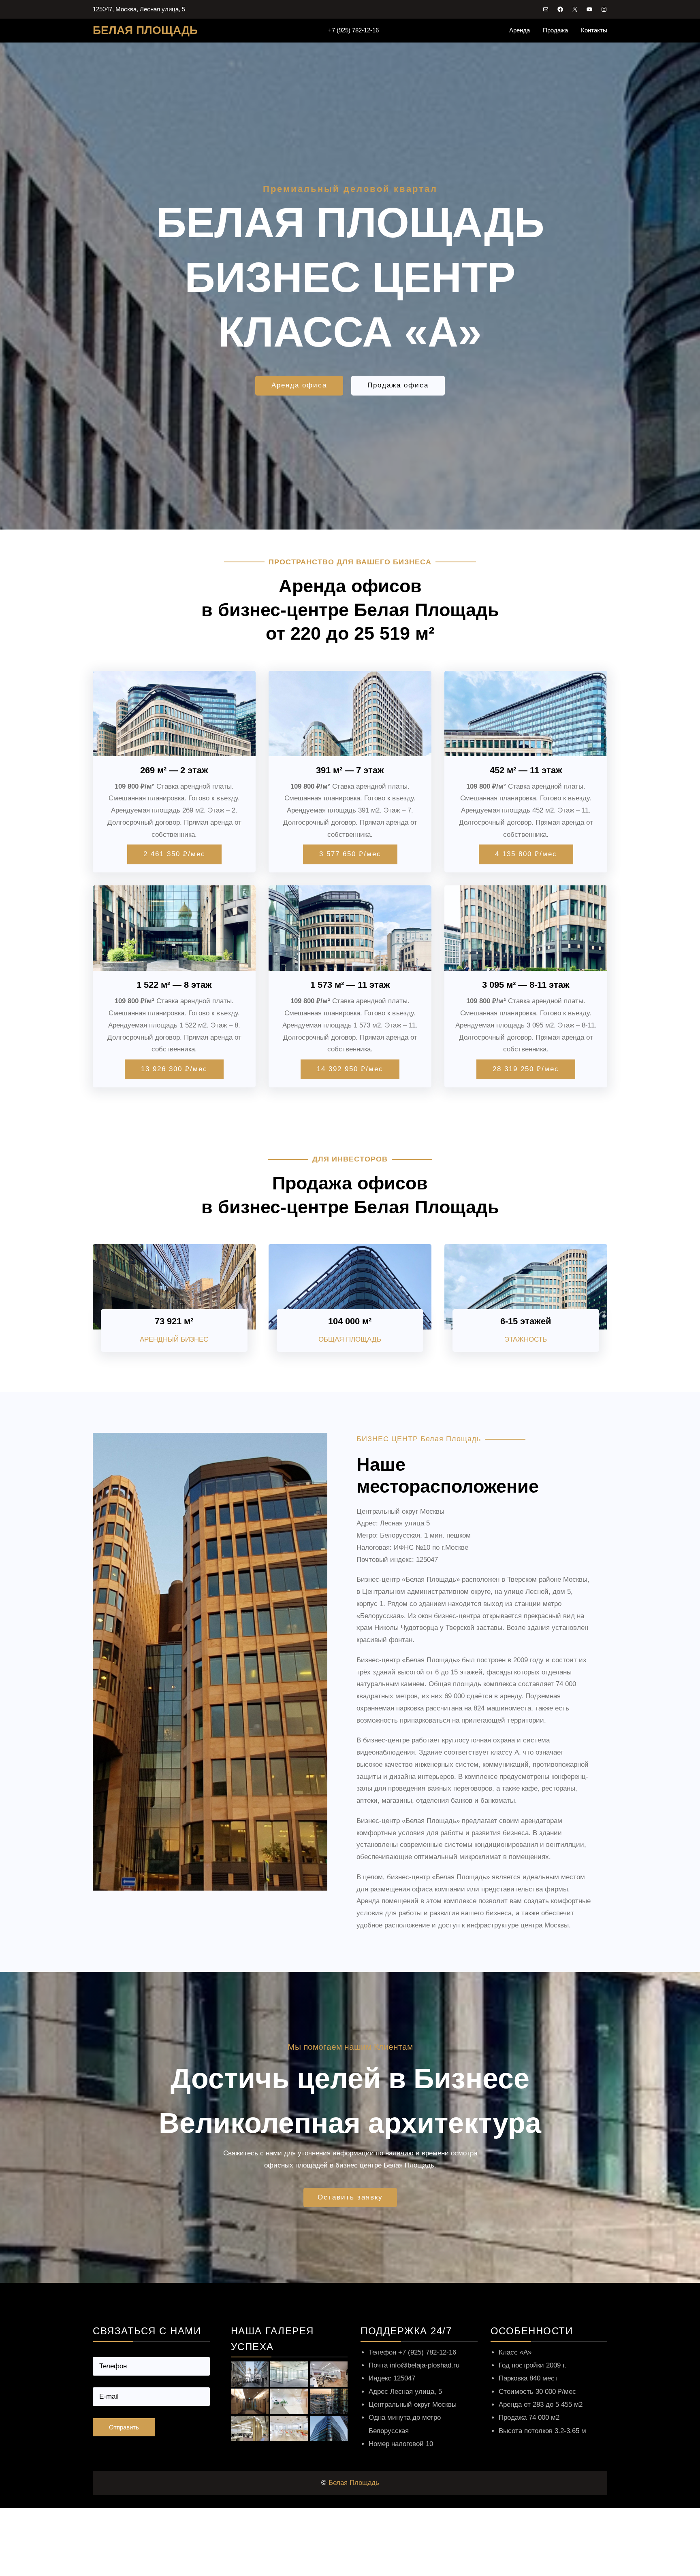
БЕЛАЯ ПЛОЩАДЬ (145, 30)
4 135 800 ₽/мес (526, 854)
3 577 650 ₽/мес (350, 854)
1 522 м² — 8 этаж (174, 985)
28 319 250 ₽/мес (526, 1069)
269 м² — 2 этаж (174, 770)
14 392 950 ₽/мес (350, 1069)
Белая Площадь (354, 2483)
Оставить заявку (350, 2197)
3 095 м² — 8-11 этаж (526, 985)
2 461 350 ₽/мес (174, 854)
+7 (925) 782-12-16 (353, 30)
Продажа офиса (398, 385)
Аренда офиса (299, 385)
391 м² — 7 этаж (350, 770)
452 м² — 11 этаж (526, 770)
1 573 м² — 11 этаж (350, 985)
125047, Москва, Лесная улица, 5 (139, 9)
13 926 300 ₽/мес (174, 1069)
